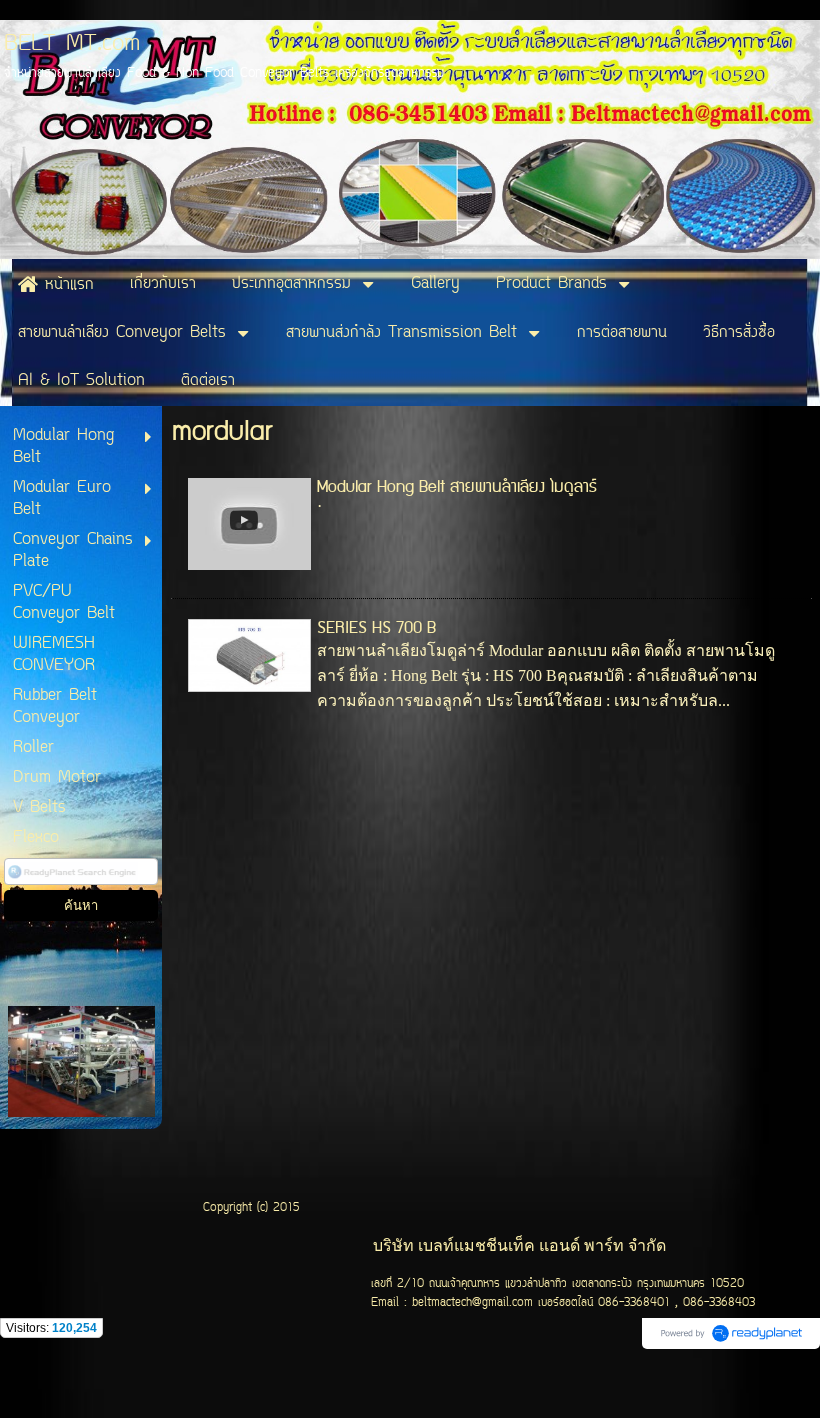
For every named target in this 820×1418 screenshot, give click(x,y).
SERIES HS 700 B (376, 628)
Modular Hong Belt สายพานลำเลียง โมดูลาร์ (457, 487)
